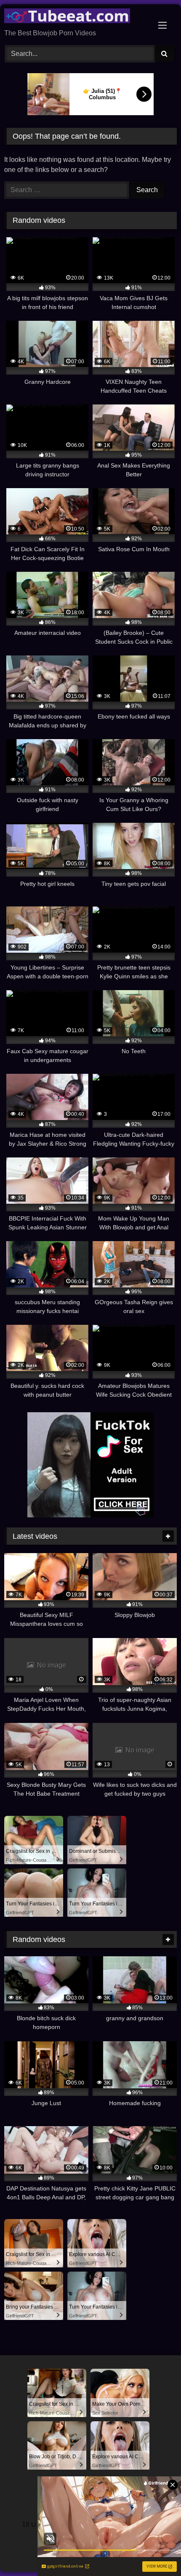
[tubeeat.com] (74, 17)
